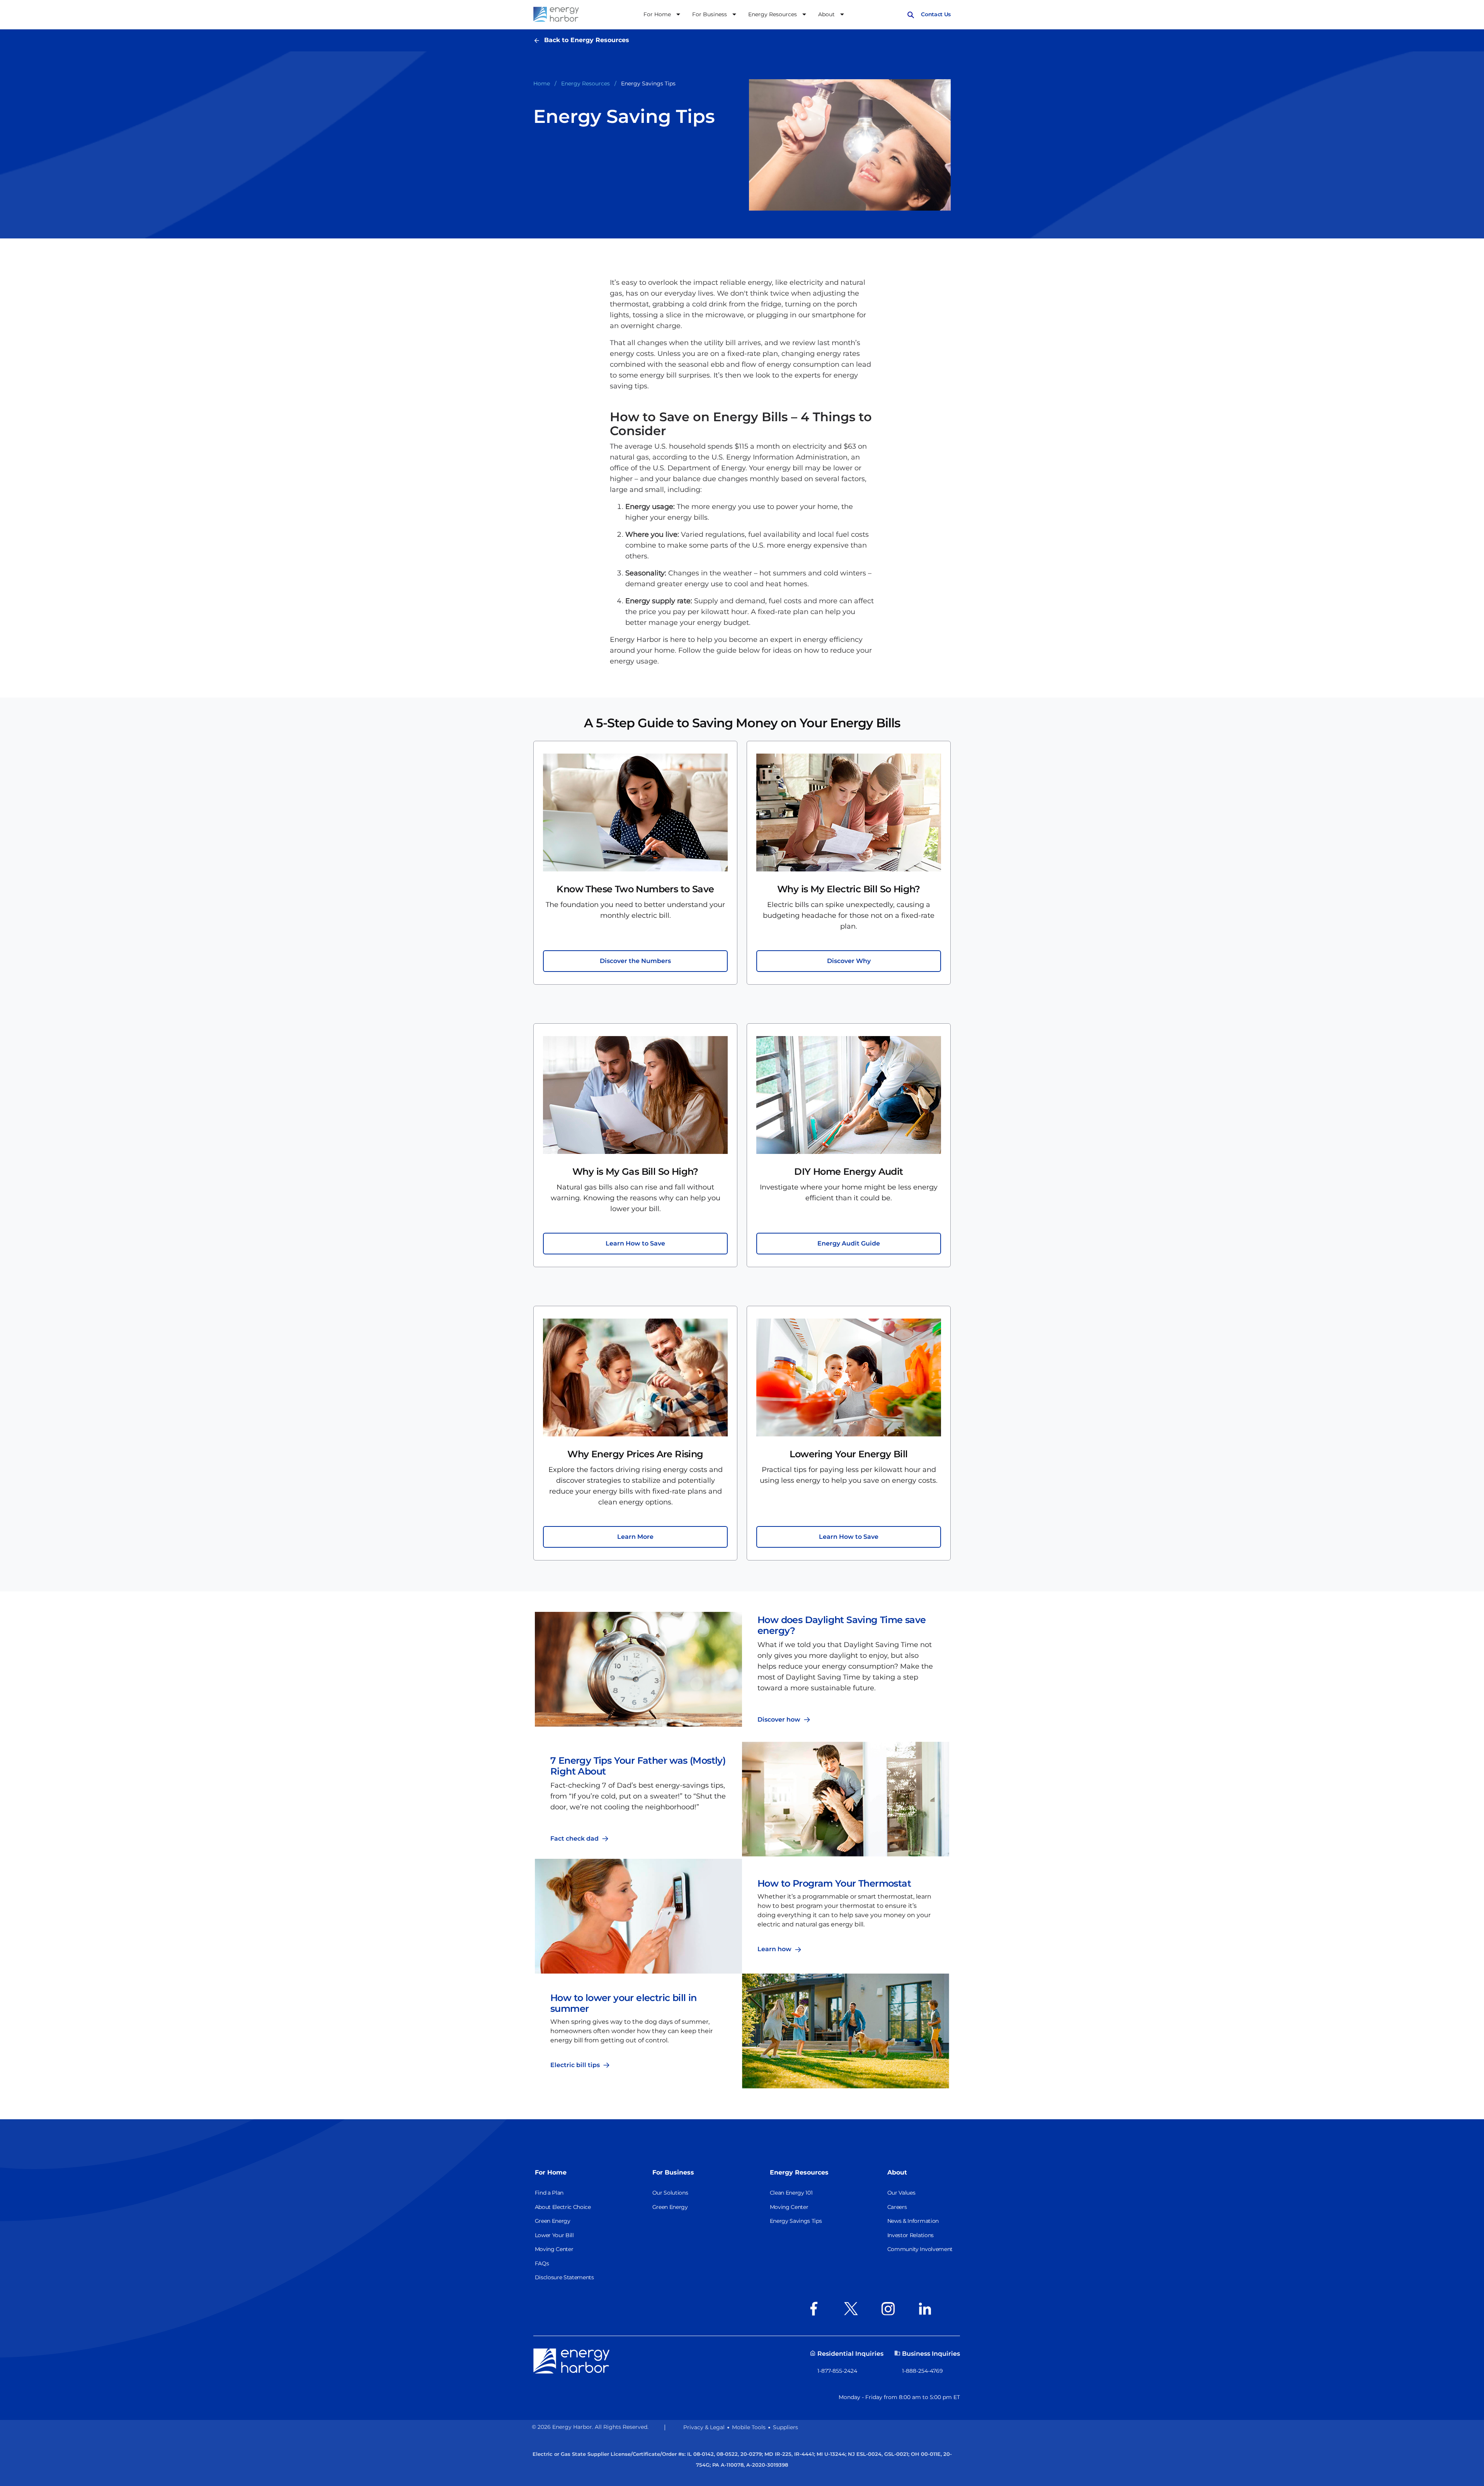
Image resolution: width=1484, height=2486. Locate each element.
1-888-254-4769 (922, 2371)
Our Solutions (670, 2193)
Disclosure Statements (564, 2277)
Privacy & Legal (704, 2427)
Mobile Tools (749, 2427)
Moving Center (554, 2249)
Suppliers (785, 2427)
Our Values (901, 2193)
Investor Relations (910, 2235)
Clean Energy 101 (791, 2193)
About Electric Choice (563, 2207)
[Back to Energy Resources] (539, 40)
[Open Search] (911, 14)
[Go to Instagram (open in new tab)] (890, 2309)
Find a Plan (549, 2193)
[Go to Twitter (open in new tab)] (853, 2309)
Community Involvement (920, 2249)
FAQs (542, 2263)
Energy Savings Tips (796, 2221)
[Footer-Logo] (572, 2360)
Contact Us (936, 14)
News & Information (913, 2221)
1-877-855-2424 (837, 2371)
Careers (897, 2207)
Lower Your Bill (554, 2235)
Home (542, 83)
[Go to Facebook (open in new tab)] (816, 2309)
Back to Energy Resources (587, 40)
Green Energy (553, 2221)
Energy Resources (585, 83)
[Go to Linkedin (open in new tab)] (927, 2309)
